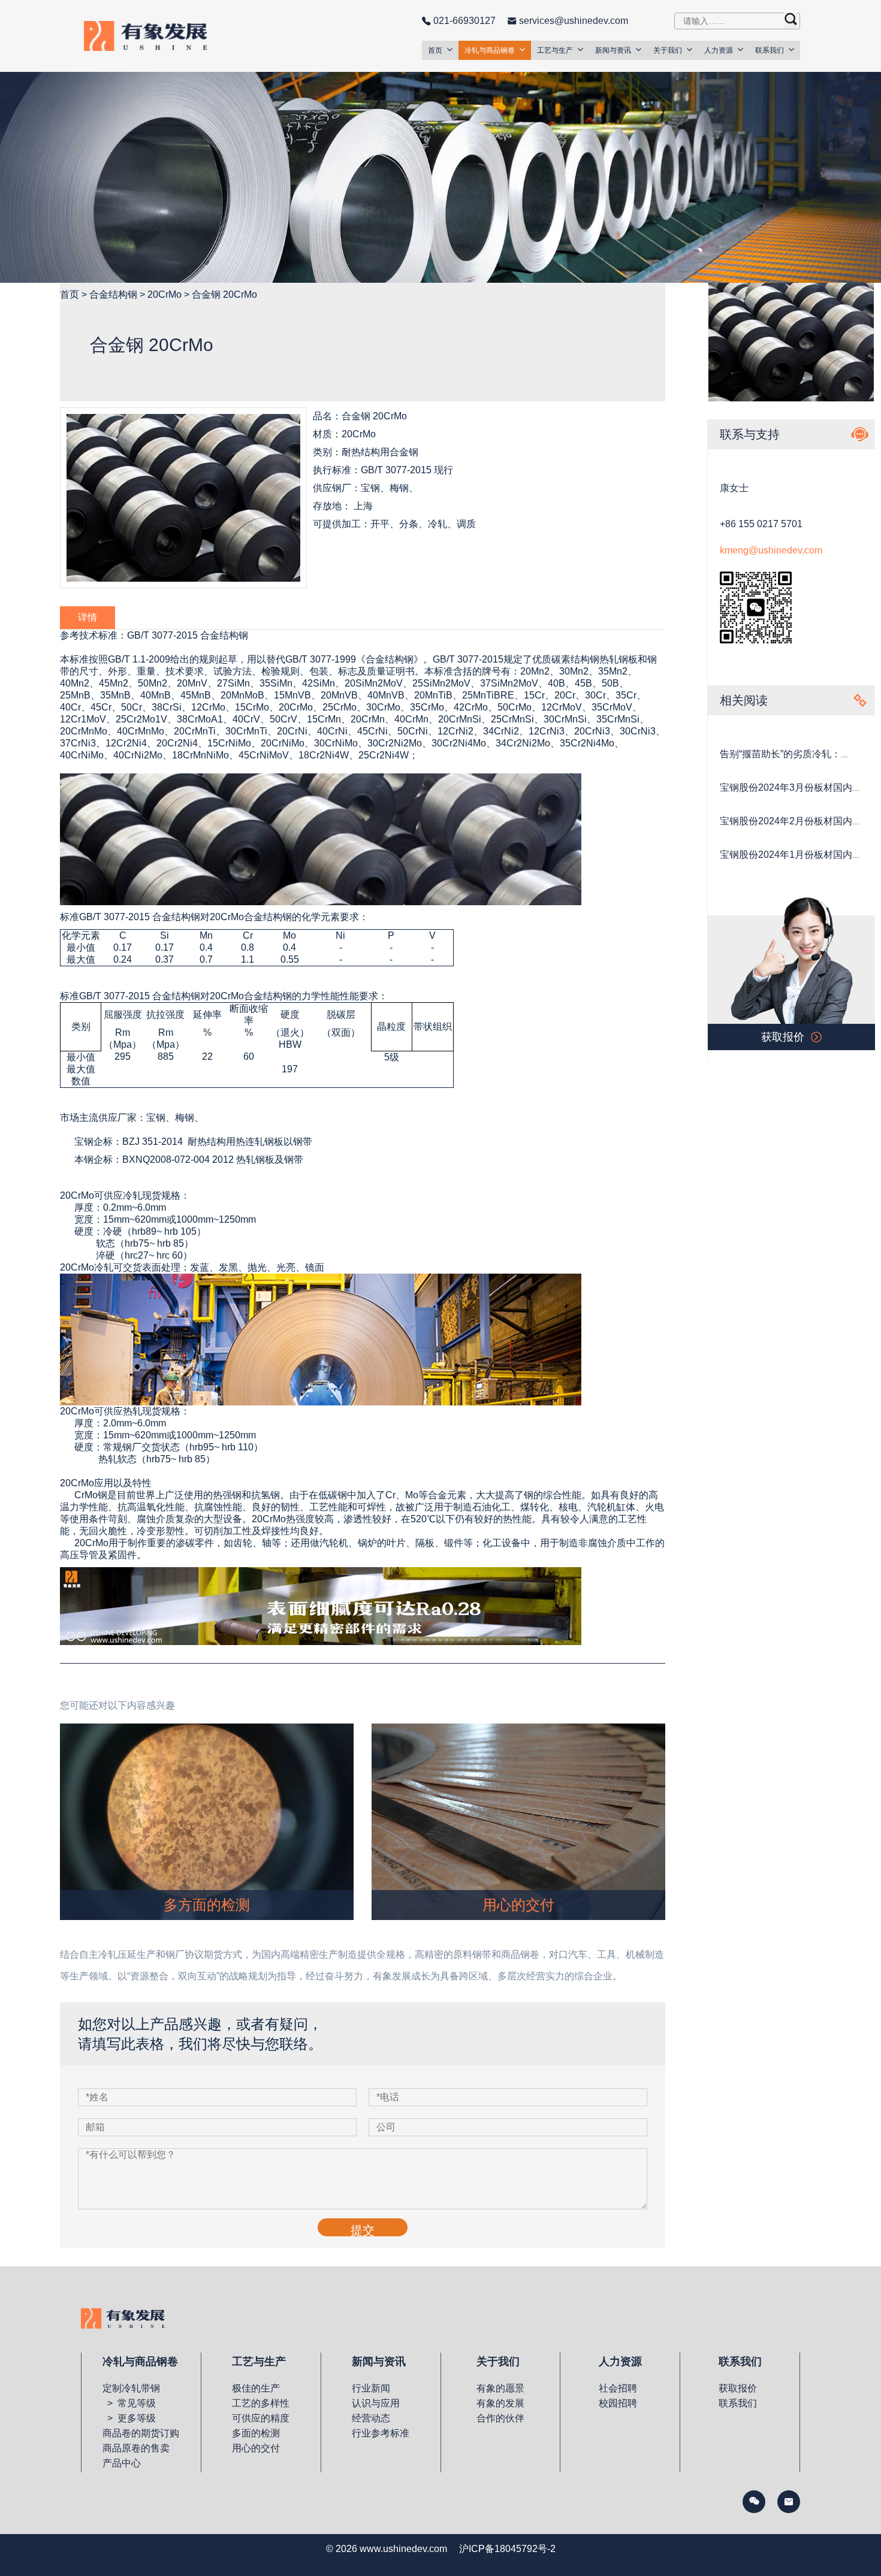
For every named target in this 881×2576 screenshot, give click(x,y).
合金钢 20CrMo (224, 294)
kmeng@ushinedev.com (771, 550)
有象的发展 (500, 2403)
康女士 (734, 488)
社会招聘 (618, 2388)
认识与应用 (376, 2403)
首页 (435, 50)
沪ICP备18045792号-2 (507, 2549)
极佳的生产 (256, 2388)
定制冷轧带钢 (131, 2388)
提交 (363, 2230)
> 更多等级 (129, 2418)
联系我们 (770, 50)
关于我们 (668, 50)
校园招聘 (618, 2403)
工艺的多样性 (261, 2403)
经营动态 (371, 2418)
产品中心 (122, 2463)
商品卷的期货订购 (141, 2433)
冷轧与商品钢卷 (490, 50)
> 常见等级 (129, 2403)
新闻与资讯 (613, 50)
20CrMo (165, 294)
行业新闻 (371, 2388)
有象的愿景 (500, 2388)
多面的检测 (256, 2433)
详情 (88, 617)
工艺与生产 (555, 50)
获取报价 (738, 2388)
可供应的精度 (261, 2418)
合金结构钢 (113, 294)
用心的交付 (256, 2448)
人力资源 (719, 50)
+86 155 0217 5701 (761, 524)
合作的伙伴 (500, 2418)
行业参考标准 (381, 2433)
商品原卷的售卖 (136, 2448)
